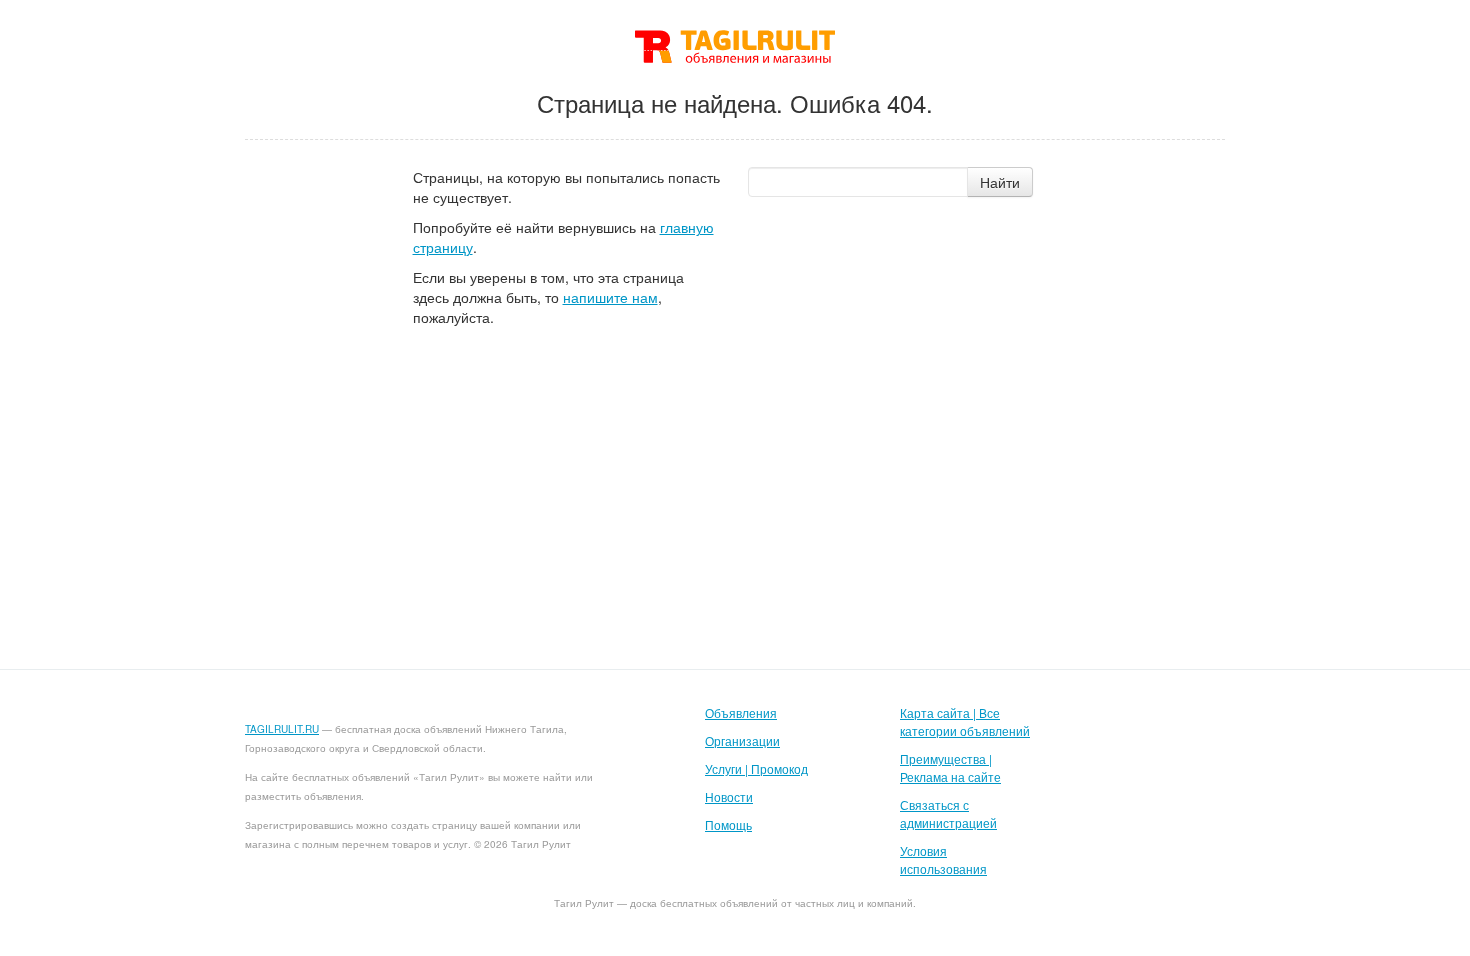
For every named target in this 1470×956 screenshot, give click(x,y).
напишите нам (610, 297)
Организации (742, 740)
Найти (1000, 182)
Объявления (741, 712)
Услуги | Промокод (756, 768)
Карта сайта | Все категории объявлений (965, 721)
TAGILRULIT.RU (282, 729)
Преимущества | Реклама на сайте (950, 767)
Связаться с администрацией (948, 813)
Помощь (728, 824)
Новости (729, 796)
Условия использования (943, 859)
